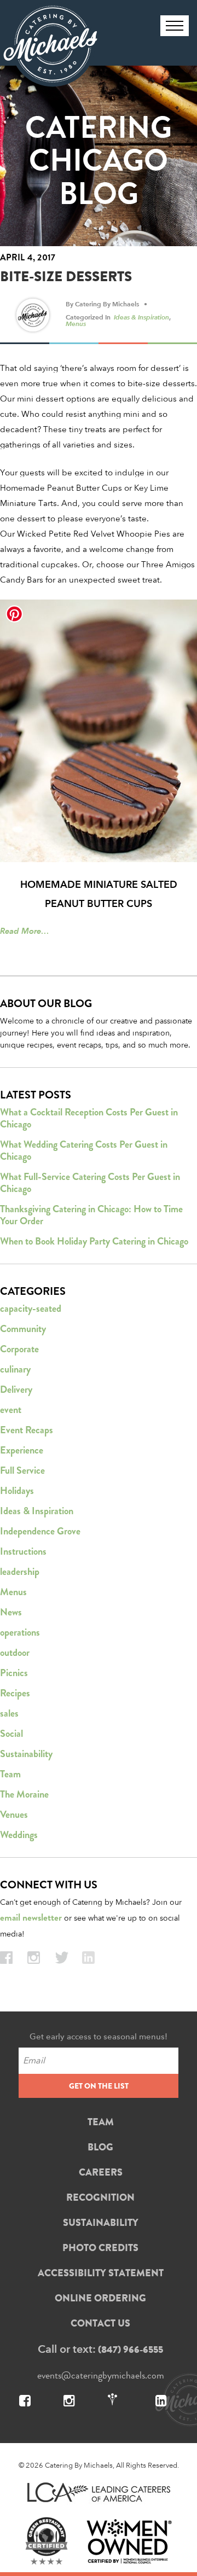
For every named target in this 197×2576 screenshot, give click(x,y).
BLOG (100, 2147)
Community (23, 1329)
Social (11, 1734)
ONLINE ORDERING (100, 2298)
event (11, 1410)
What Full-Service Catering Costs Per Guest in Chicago (90, 1183)
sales (9, 1713)
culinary (15, 1369)
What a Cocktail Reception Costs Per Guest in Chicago (89, 1118)
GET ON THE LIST (99, 2086)
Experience (22, 1450)
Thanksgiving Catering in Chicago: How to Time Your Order (91, 1215)
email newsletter (31, 1918)
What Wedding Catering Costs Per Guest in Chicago (84, 1150)
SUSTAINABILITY (101, 2223)
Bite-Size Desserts (66, 277)
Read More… (25, 931)
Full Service (22, 1470)
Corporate (19, 1349)
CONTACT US (100, 2323)
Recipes (15, 1693)
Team (10, 1774)
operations (20, 1632)
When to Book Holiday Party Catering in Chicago (94, 1241)
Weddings (19, 1835)
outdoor (15, 1653)
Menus (76, 323)
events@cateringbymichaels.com (101, 2375)
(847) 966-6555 (131, 2350)
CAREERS (101, 2172)
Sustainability (26, 1754)
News (11, 1612)
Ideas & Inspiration (141, 317)
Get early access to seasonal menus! (99, 2036)
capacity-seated (31, 1309)
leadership (20, 1572)
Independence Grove (40, 1531)
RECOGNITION (100, 2197)
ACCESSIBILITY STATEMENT (101, 2273)
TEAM (101, 2122)
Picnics (14, 1673)
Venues (14, 1815)
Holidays (17, 1491)
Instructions (23, 1551)
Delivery (16, 1389)
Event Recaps (27, 1430)
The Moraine (24, 1794)
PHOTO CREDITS (100, 2248)
